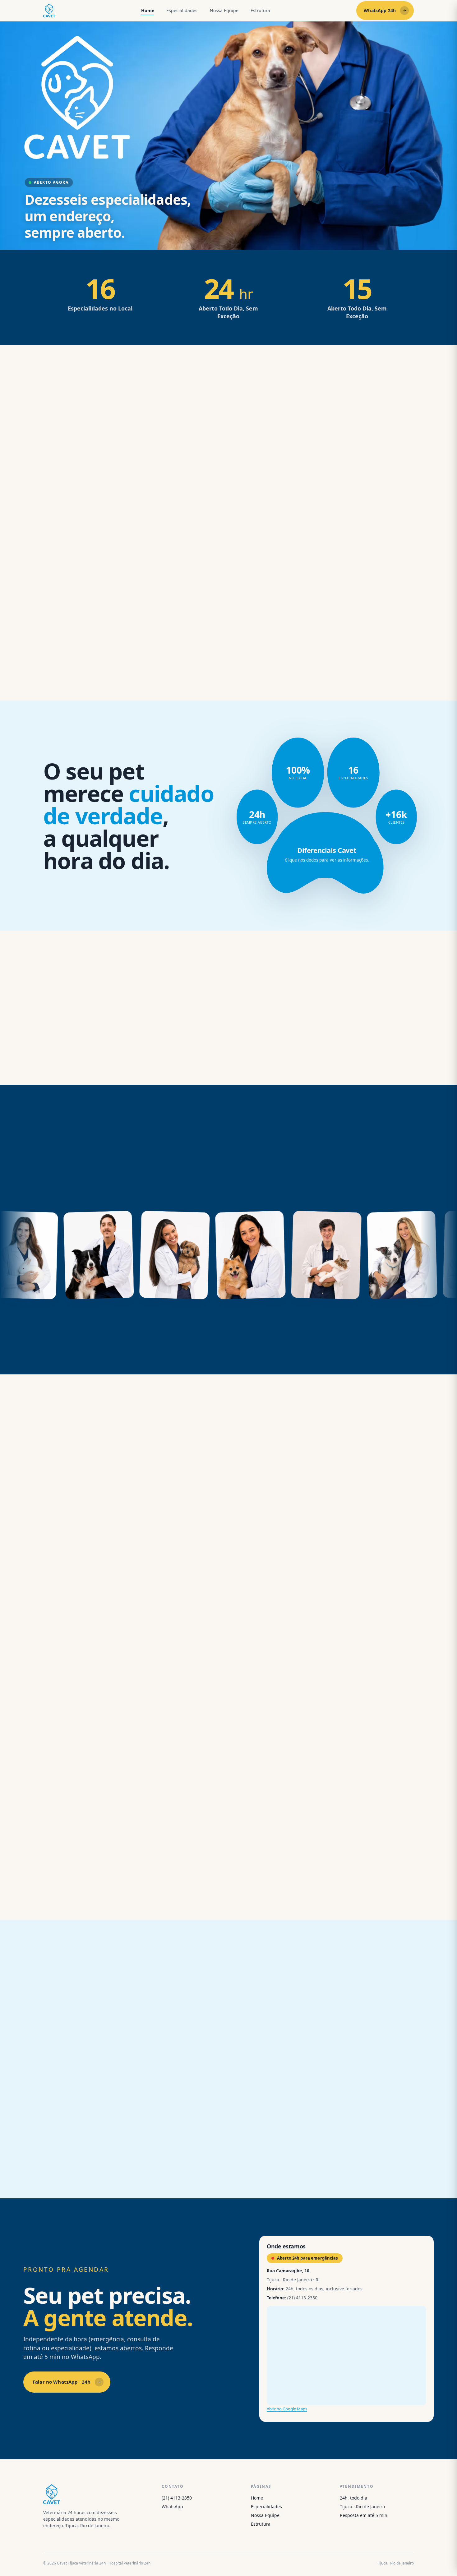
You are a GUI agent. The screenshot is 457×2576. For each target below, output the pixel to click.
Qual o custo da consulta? (276, 2126)
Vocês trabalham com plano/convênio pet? (299, 2055)
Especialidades (182, 10)
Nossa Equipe (224, 10)
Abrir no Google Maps (287, 2409)
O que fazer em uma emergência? (98, 2161)
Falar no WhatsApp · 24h (62, 2382)
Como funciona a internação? (281, 2091)
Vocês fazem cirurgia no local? (93, 2091)
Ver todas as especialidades (85, 1054)
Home (148, 10)
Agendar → (182, 675)
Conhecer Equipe (223, 1344)
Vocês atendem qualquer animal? (98, 2055)
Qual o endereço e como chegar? (286, 2161)
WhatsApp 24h (380, 10)
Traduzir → (64, 1690)
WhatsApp (172, 2507)
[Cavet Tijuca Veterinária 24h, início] (49, 11)
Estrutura (260, 10)
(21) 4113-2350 (177, 2498)
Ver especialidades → (319, 675)
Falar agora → (58, 675)
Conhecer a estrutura (78, 1889)
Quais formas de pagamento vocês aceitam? (113, 2126)
